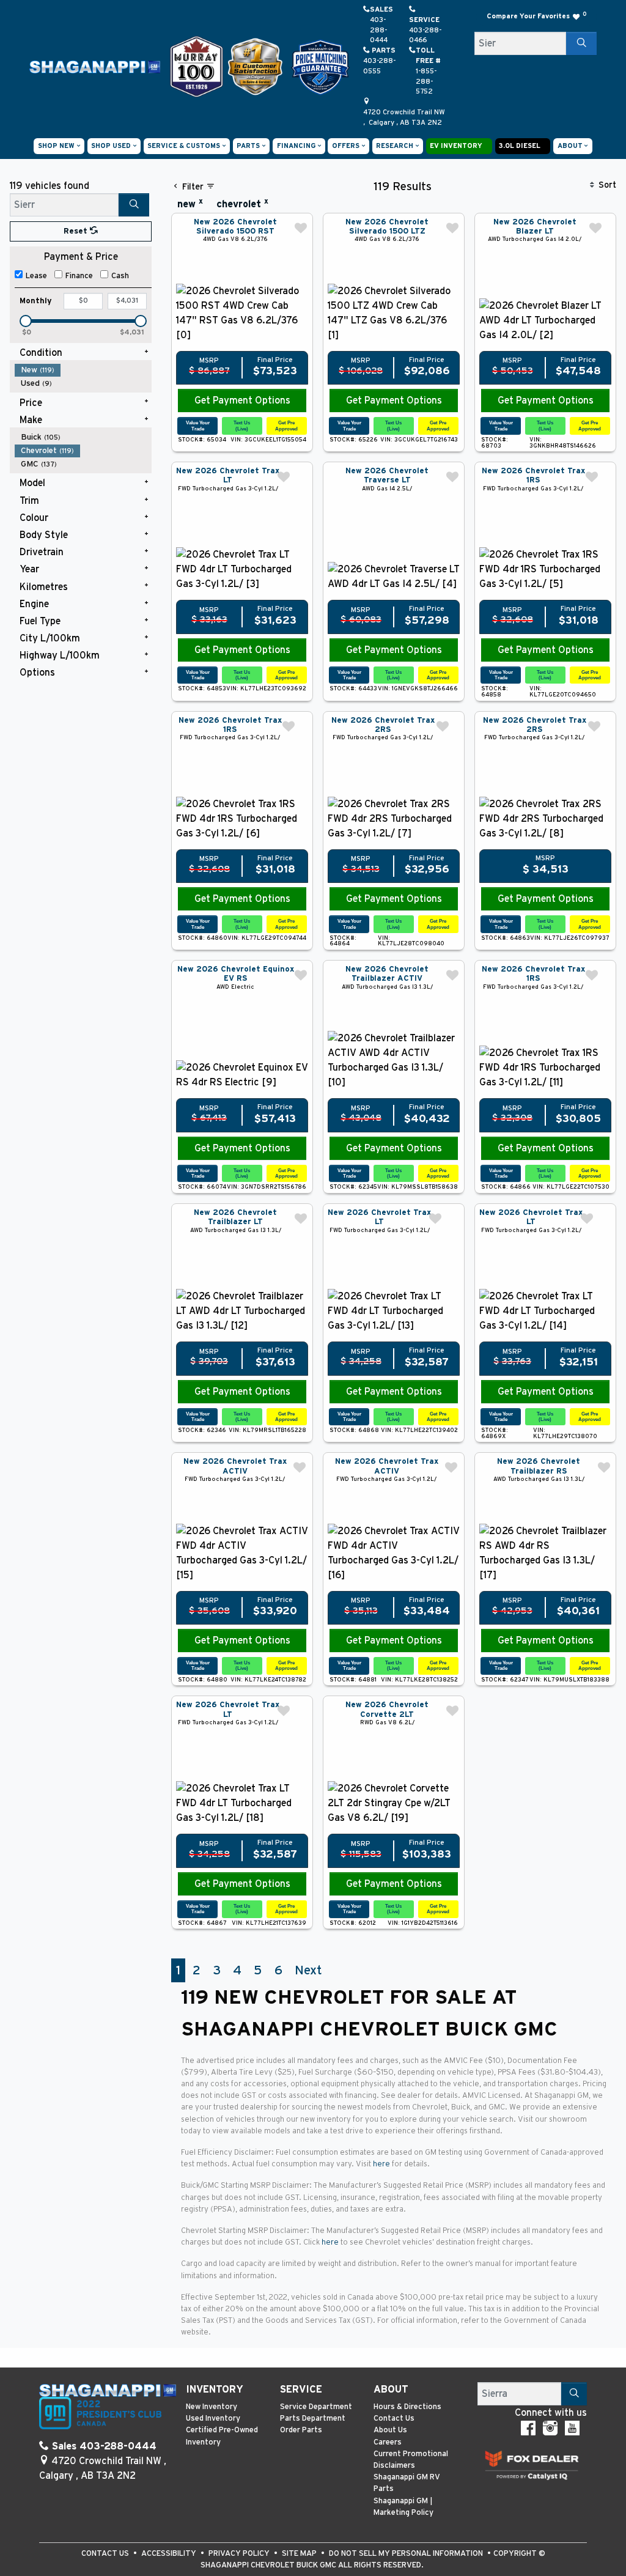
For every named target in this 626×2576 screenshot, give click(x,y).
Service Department (316, 2407)
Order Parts (301, 2430)
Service (301, 2390)
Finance (79, 276)
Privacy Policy (240, 2554)
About (391, 2390)
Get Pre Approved (286, 425)
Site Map (300, 2554)
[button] (59, 146)
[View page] (198, 66)
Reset (77, 231)
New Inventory (212, 2407)
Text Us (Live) (242, 425)
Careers (388, 2442)
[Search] (581, 43)
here (382, 2164)
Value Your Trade (198, 425)
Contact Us (394, 2419)
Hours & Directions (407, 2407)
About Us (390, 2430)
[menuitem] (83, 370)
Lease (36, 276)
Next (308, 1970)
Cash (120, 276)
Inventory (215, 2390)
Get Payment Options (242, 400)
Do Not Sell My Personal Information (407, 2554)
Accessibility (170, 2554)
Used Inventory (213, 2419)
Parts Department (313, 2419)
